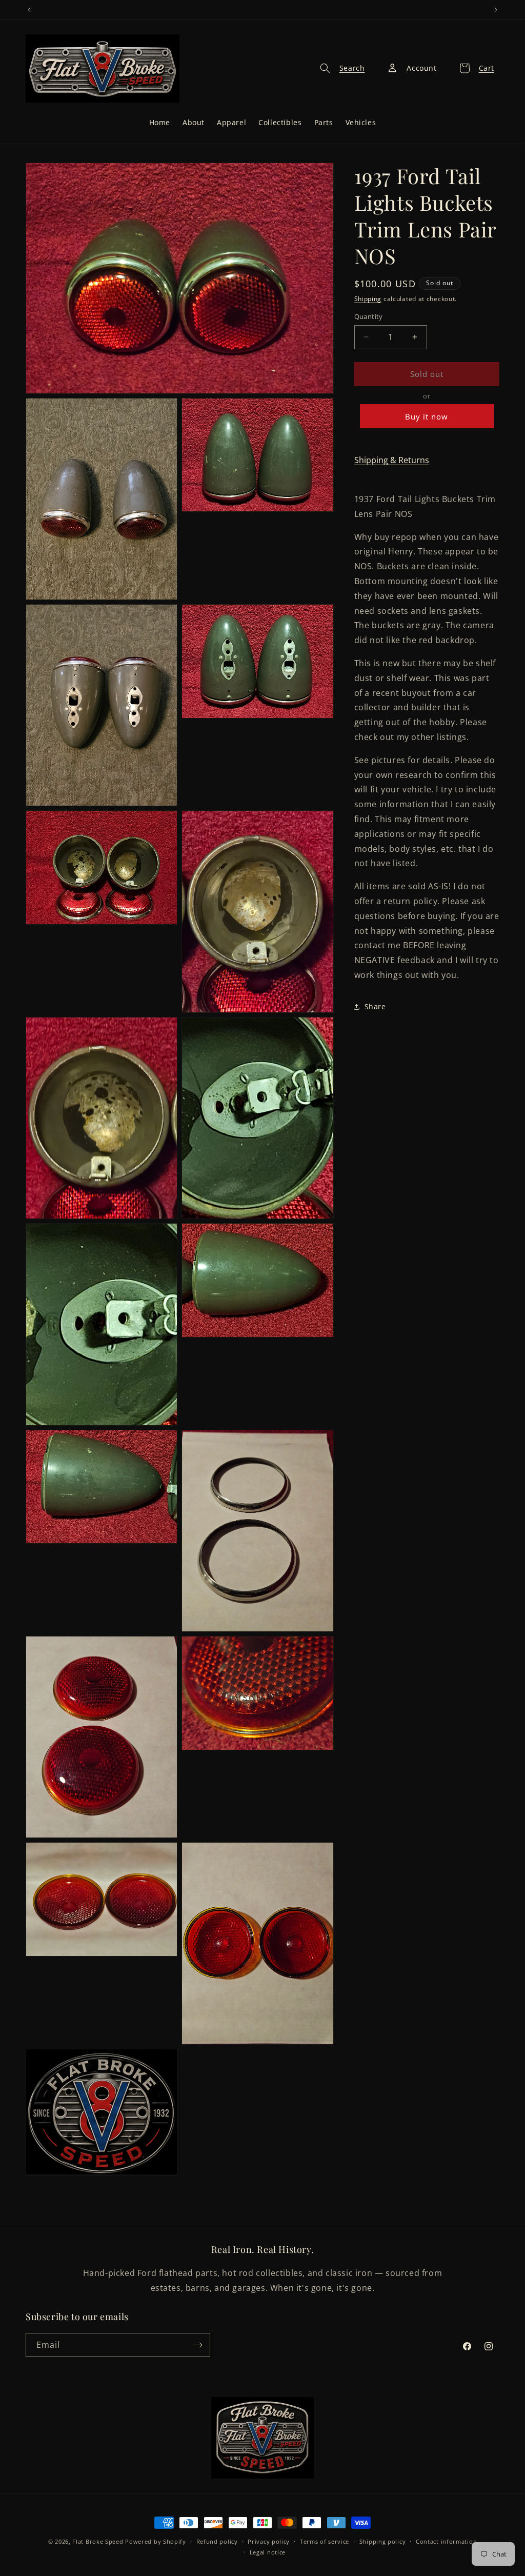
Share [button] (375, 1006)
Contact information (446, 2541)
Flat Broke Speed (98, 2541)
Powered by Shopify (156, 2541)
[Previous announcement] (29, 10)
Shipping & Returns (392, 460)
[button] (339, 68)
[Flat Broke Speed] (262, 2438)
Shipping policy (383, 2541)
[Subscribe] (198, 2345)
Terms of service (325, 2541)
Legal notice (268, 2552)
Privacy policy (269, 2541)
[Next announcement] (496, 10)
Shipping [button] (368, 299)
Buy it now (427, 416)
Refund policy (217, 2541)
